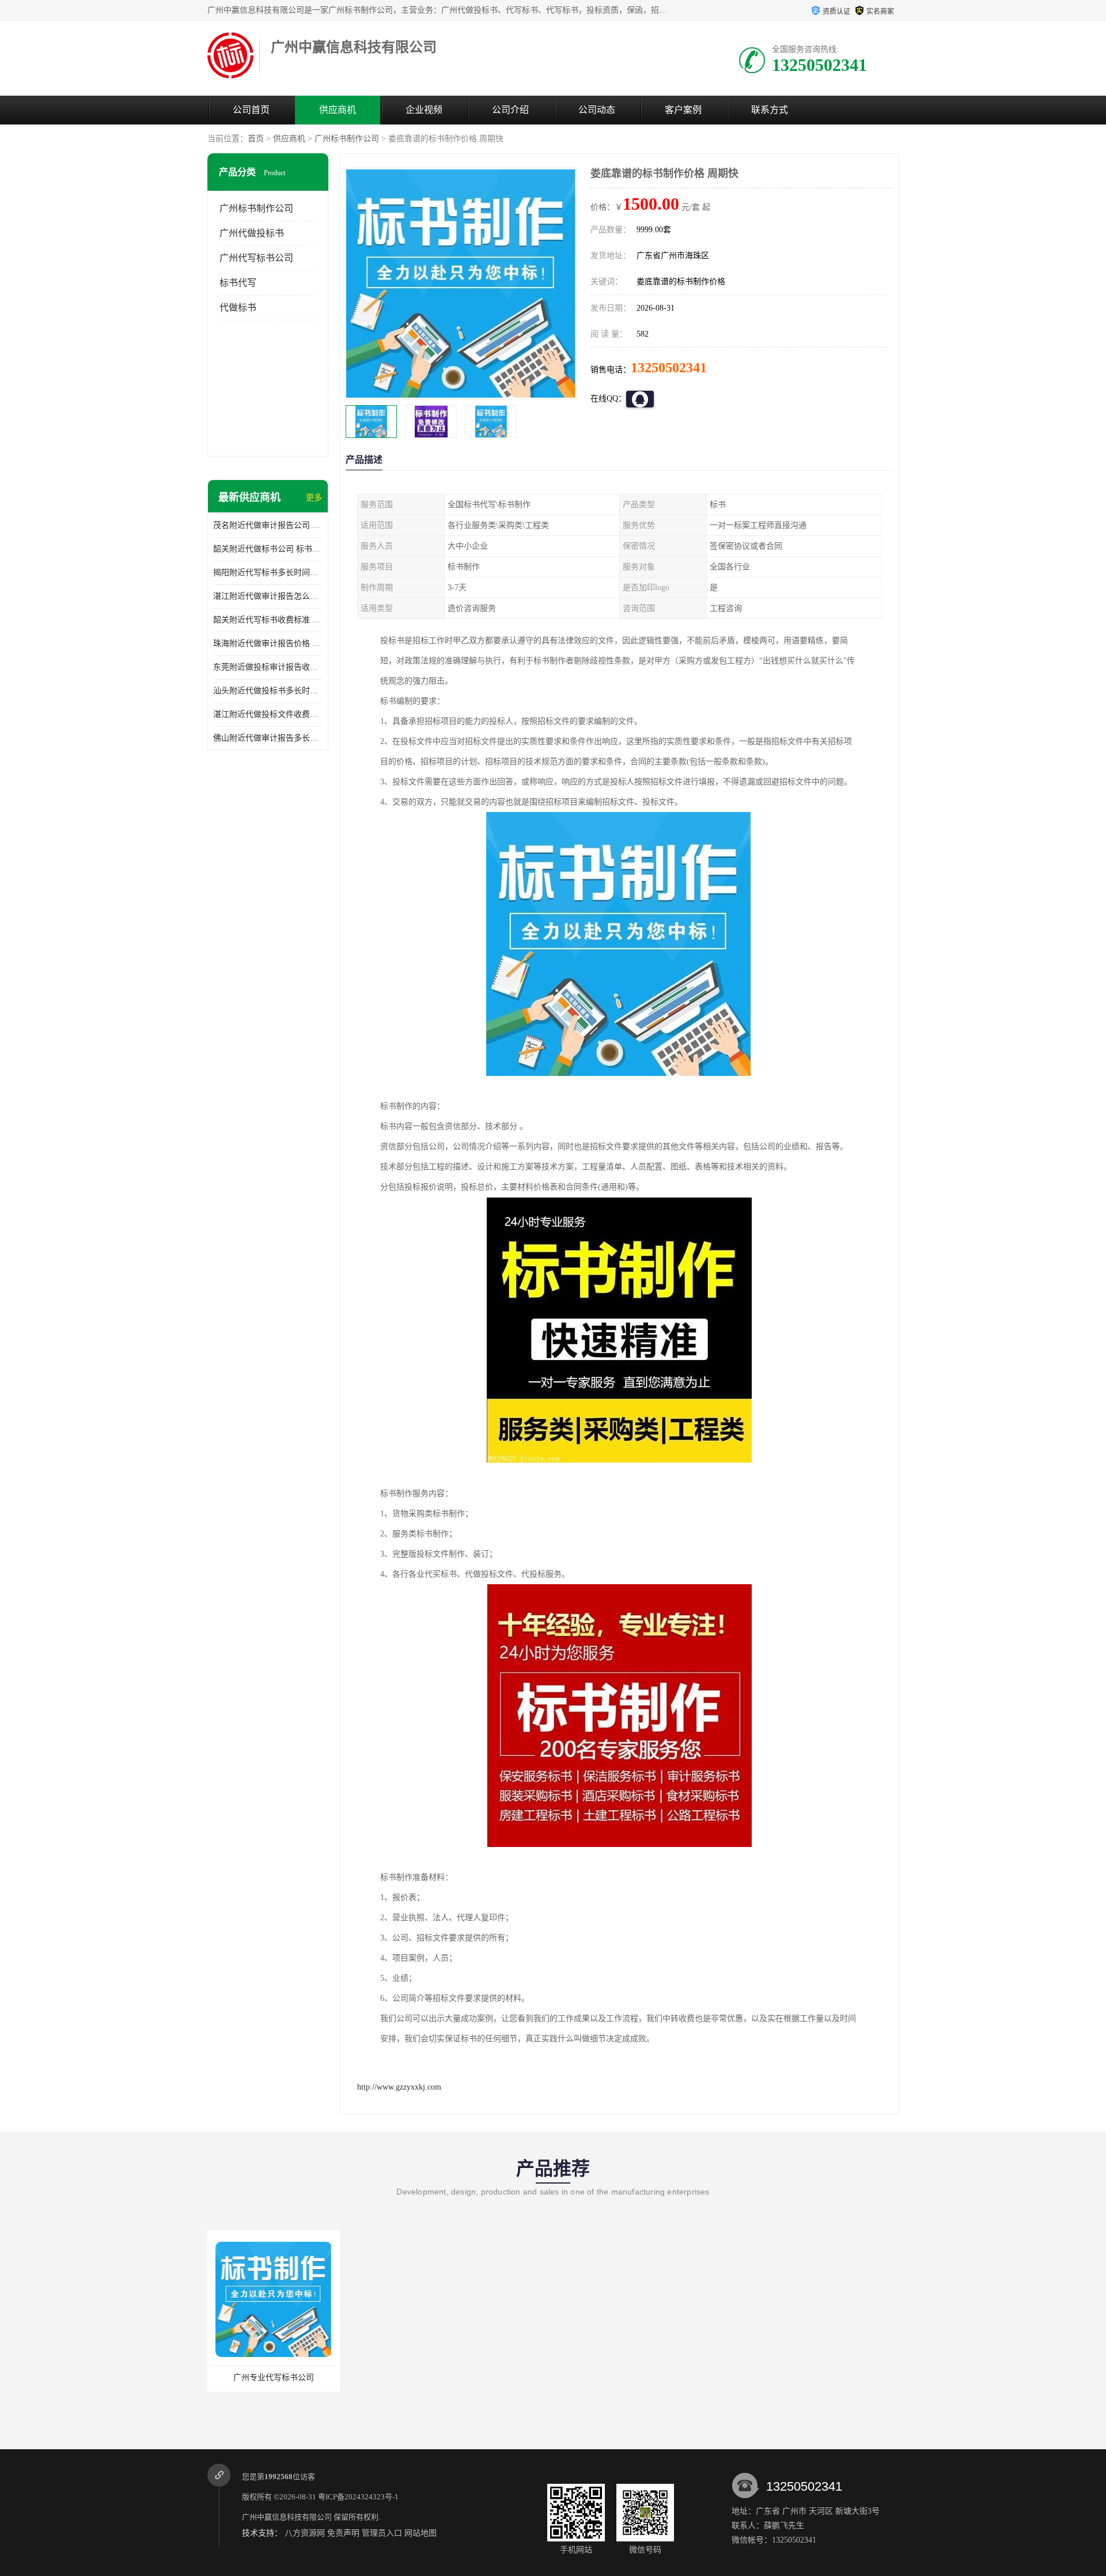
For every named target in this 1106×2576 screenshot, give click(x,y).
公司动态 (597, 110)
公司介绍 (510, 110)
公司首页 (251, 110)
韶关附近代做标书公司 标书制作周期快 (268, 549)
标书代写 (238, 283)
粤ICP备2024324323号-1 (358, 2497)
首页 (256, 139)
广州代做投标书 (252, 233)
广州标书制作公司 (347, 139)
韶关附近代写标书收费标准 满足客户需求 (268, 620)
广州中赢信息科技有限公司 (287, 2517)
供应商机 (338, 110)
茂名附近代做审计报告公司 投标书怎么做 (268, 525)
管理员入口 (382, 2533)
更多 (314, 498)
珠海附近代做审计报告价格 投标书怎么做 (268, 643)
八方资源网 (305, 2533)
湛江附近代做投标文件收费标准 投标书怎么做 (268, 714)
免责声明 (343, 2533)
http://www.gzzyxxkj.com (399, 2087)
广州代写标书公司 (256, 258)
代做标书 (238, 307)
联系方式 (770, 110)
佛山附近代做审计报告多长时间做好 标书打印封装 (268, 738)
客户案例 (683, 110)
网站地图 (421, 2533)
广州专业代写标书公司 (274, 2377)
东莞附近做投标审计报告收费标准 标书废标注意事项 (268, 667)
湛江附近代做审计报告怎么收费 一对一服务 (268, 596)
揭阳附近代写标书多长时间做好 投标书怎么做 (268, 573)
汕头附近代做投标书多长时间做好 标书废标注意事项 (268, 691)
